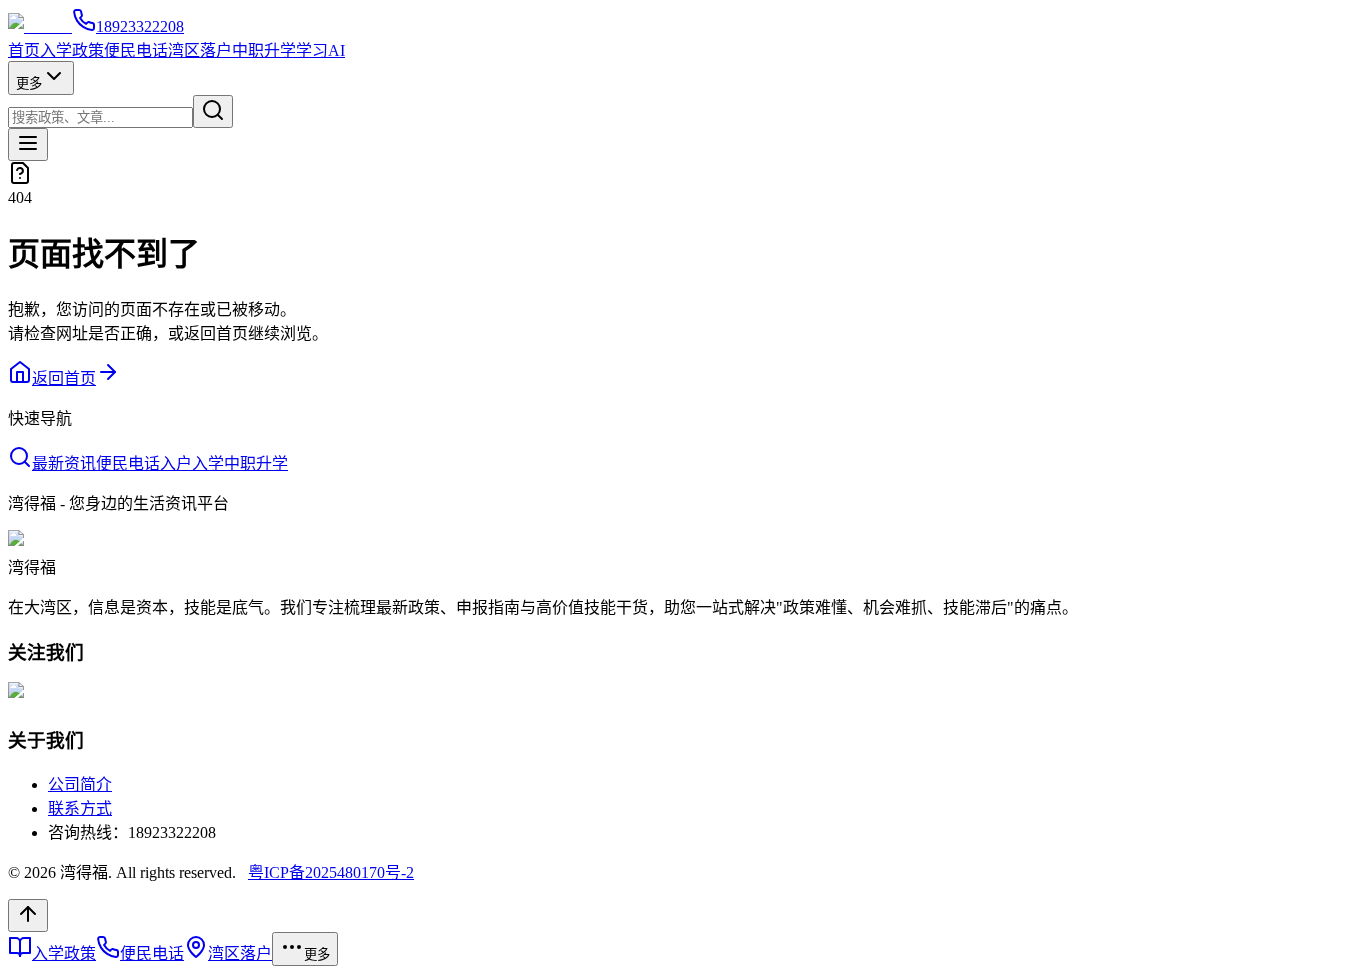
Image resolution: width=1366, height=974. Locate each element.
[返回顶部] (28, 915)
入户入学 (192, 463)
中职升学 (264, 50)
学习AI (320, 50)
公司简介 (80, 784)
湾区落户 (200, 50)
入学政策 (72, 50)
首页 (24, 50)
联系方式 (80, 808)
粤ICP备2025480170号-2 (331, 872)
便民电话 (136, 50)
